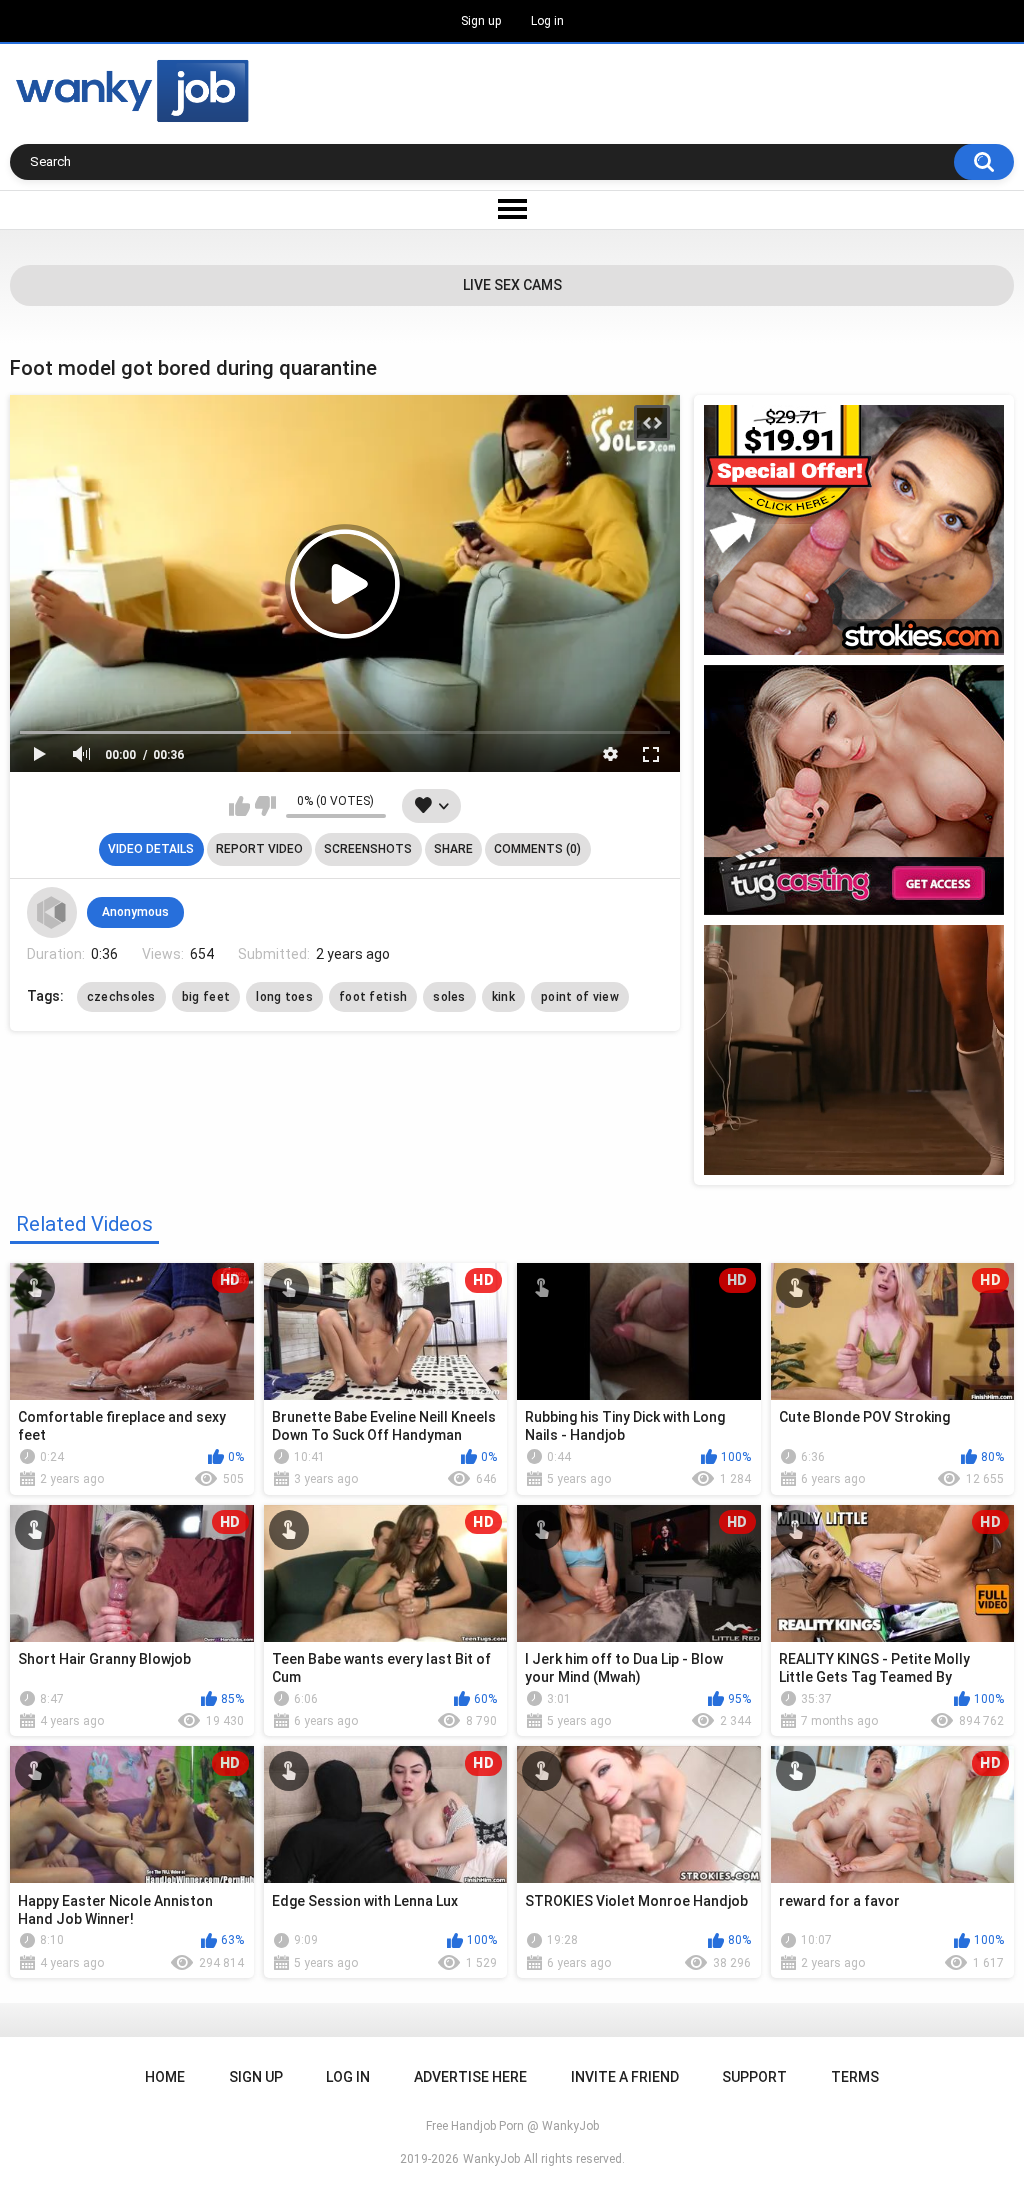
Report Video (259, 849)
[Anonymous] (52, 912)
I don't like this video (265, 806)
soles (449, 997)
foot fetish (373, 997)
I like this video (239, 806)
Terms (855, 2077)
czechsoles (121, 997)
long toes (284, 997)
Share (453, 849)
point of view (580, 997)
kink (503, 997)
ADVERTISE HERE (470, 2077)
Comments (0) (537, 849)
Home (165, 2077)
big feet (206, 997)
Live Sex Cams (512, 285)
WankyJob (491, 2159)
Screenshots (368, 849)
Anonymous (135, 912)
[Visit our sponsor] (854, 530)
